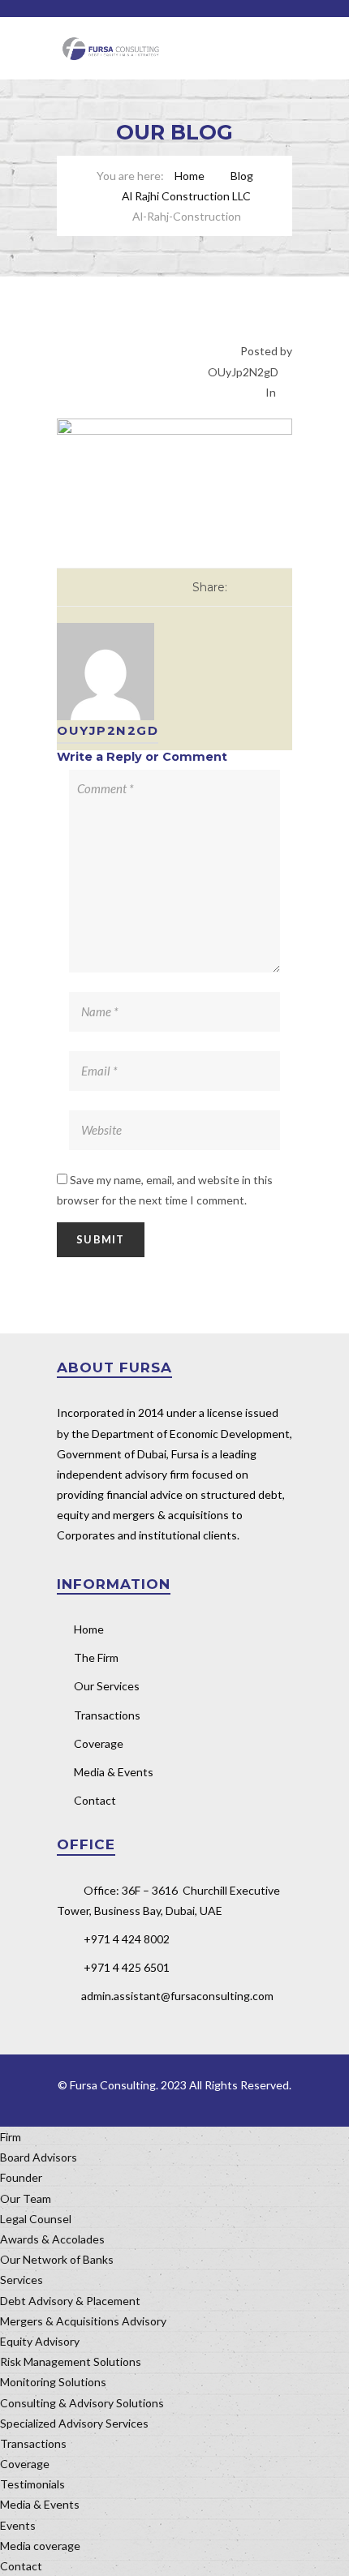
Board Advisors (39, 2157)
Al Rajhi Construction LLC (186, 196)
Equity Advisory (40, 2341)
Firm (11, 2137)
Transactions (107, 1715)
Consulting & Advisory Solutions (82, 2403)
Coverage (99, 1743)
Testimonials (32, 2484)
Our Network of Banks (57, 2259)
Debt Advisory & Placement (70, 2301)
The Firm (96, 1657)
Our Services (107, 1686)
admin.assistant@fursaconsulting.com (177, 1996)
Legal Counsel (36, 2219)
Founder (21, 2177)
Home (190, 176)
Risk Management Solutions (71, 2361)
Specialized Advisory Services (74, 2423)
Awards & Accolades (52, 2239)
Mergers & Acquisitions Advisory (83, 2321)
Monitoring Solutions (53, 2382)
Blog (242, 176)
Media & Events (114, 1772)
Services (22, 2280)
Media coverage (40, 2546)
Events (18, 2525)
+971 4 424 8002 (127, 1939)
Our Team (26, 2198)
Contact (95, 1800)
